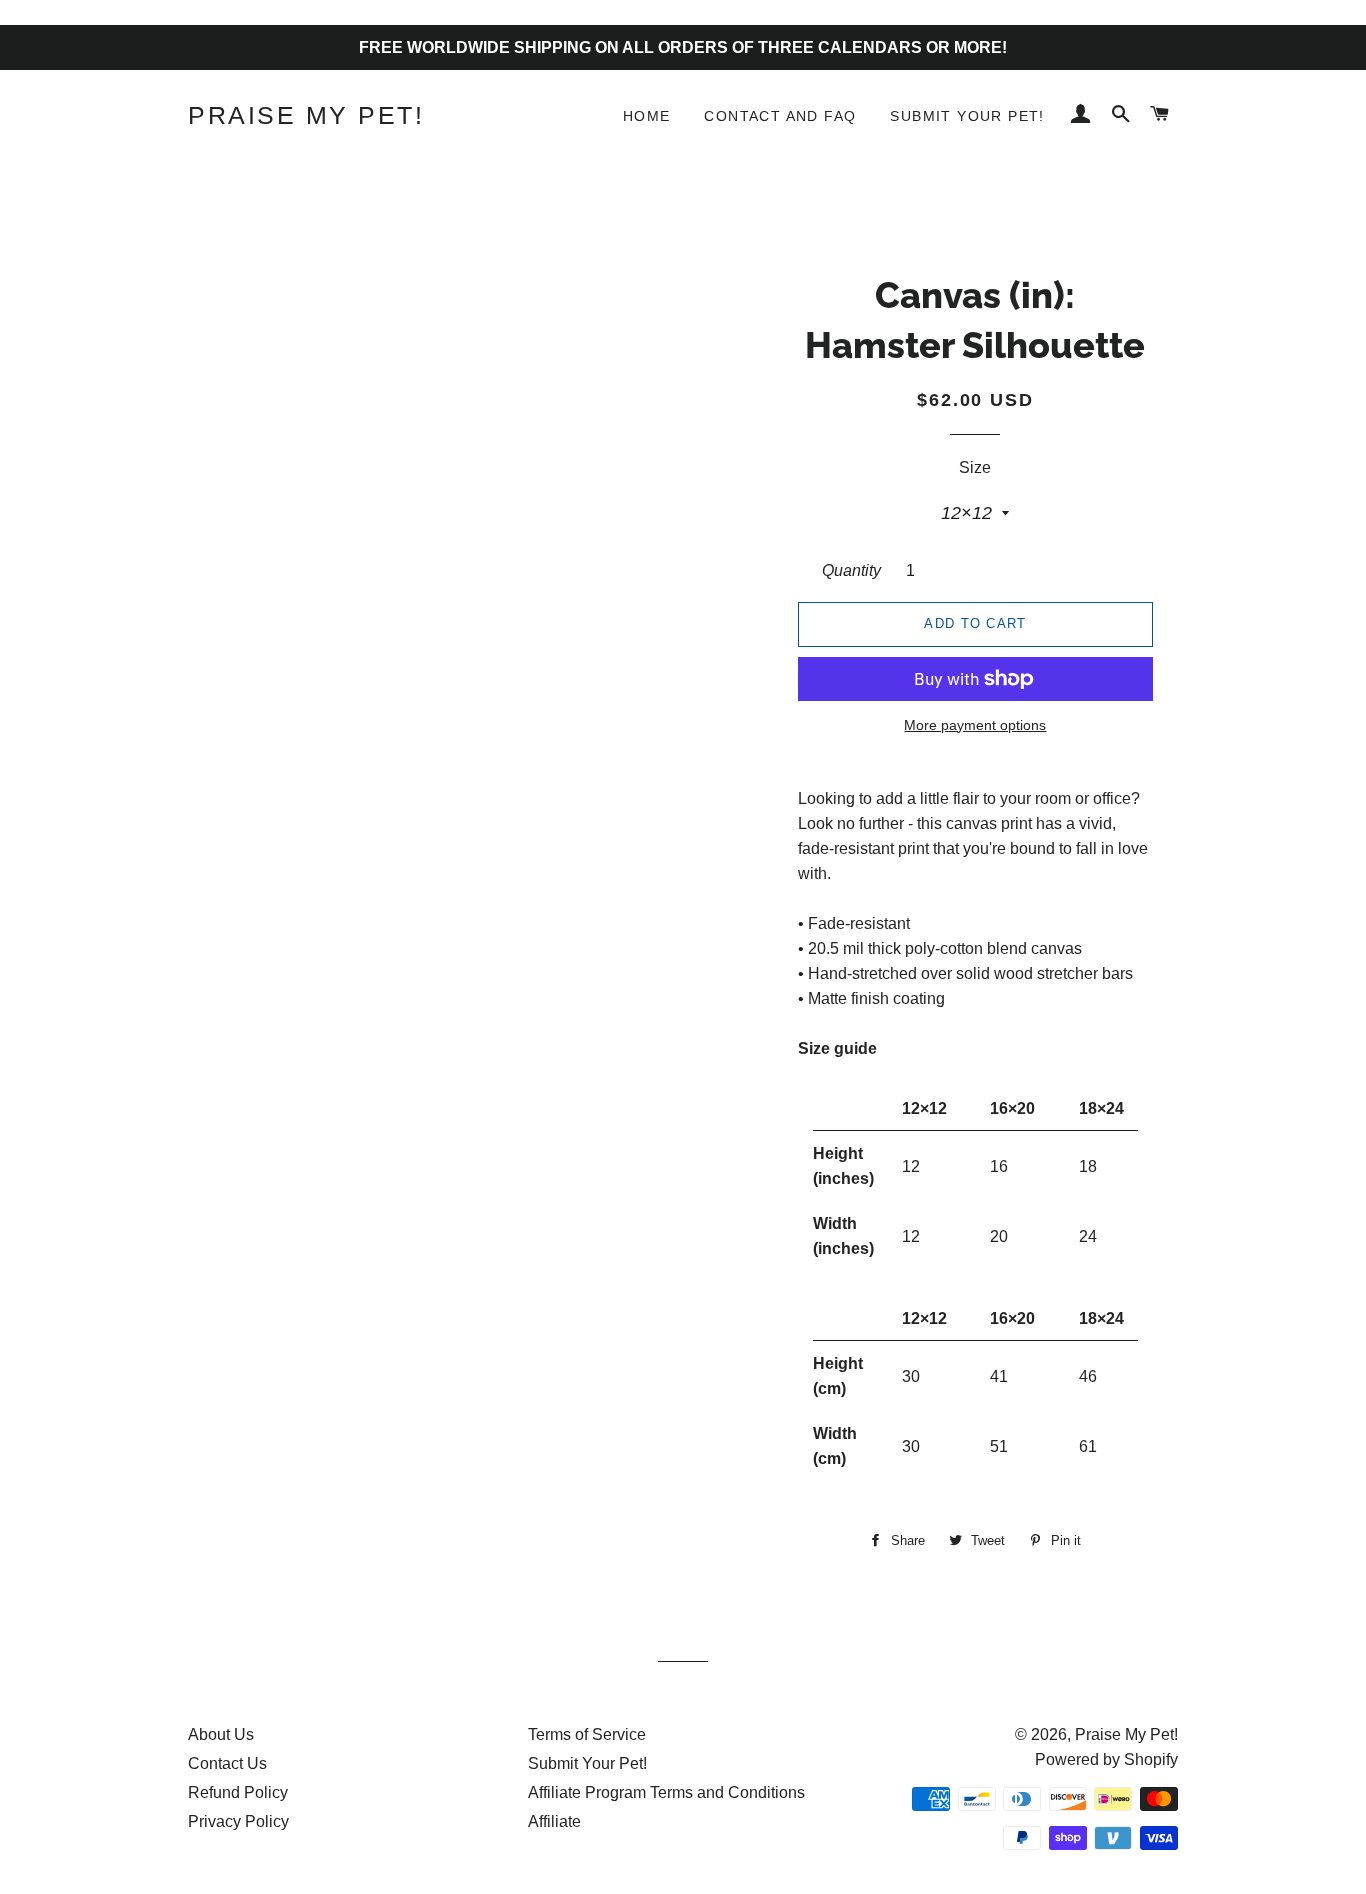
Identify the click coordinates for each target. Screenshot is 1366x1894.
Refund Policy (238, 1792)
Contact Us (227, 1763)
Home (647, 116)
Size (975, 467)
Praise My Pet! (306, 115)
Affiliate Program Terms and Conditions (666, 1792)
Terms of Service (587, 1734)
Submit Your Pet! (967, 116)
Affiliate (554, 1821)
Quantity (851, 570)
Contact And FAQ (780, 116)
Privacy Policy (238, 1821)
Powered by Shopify (1106, 1759)
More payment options (975, 725)
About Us (221, 1734)
